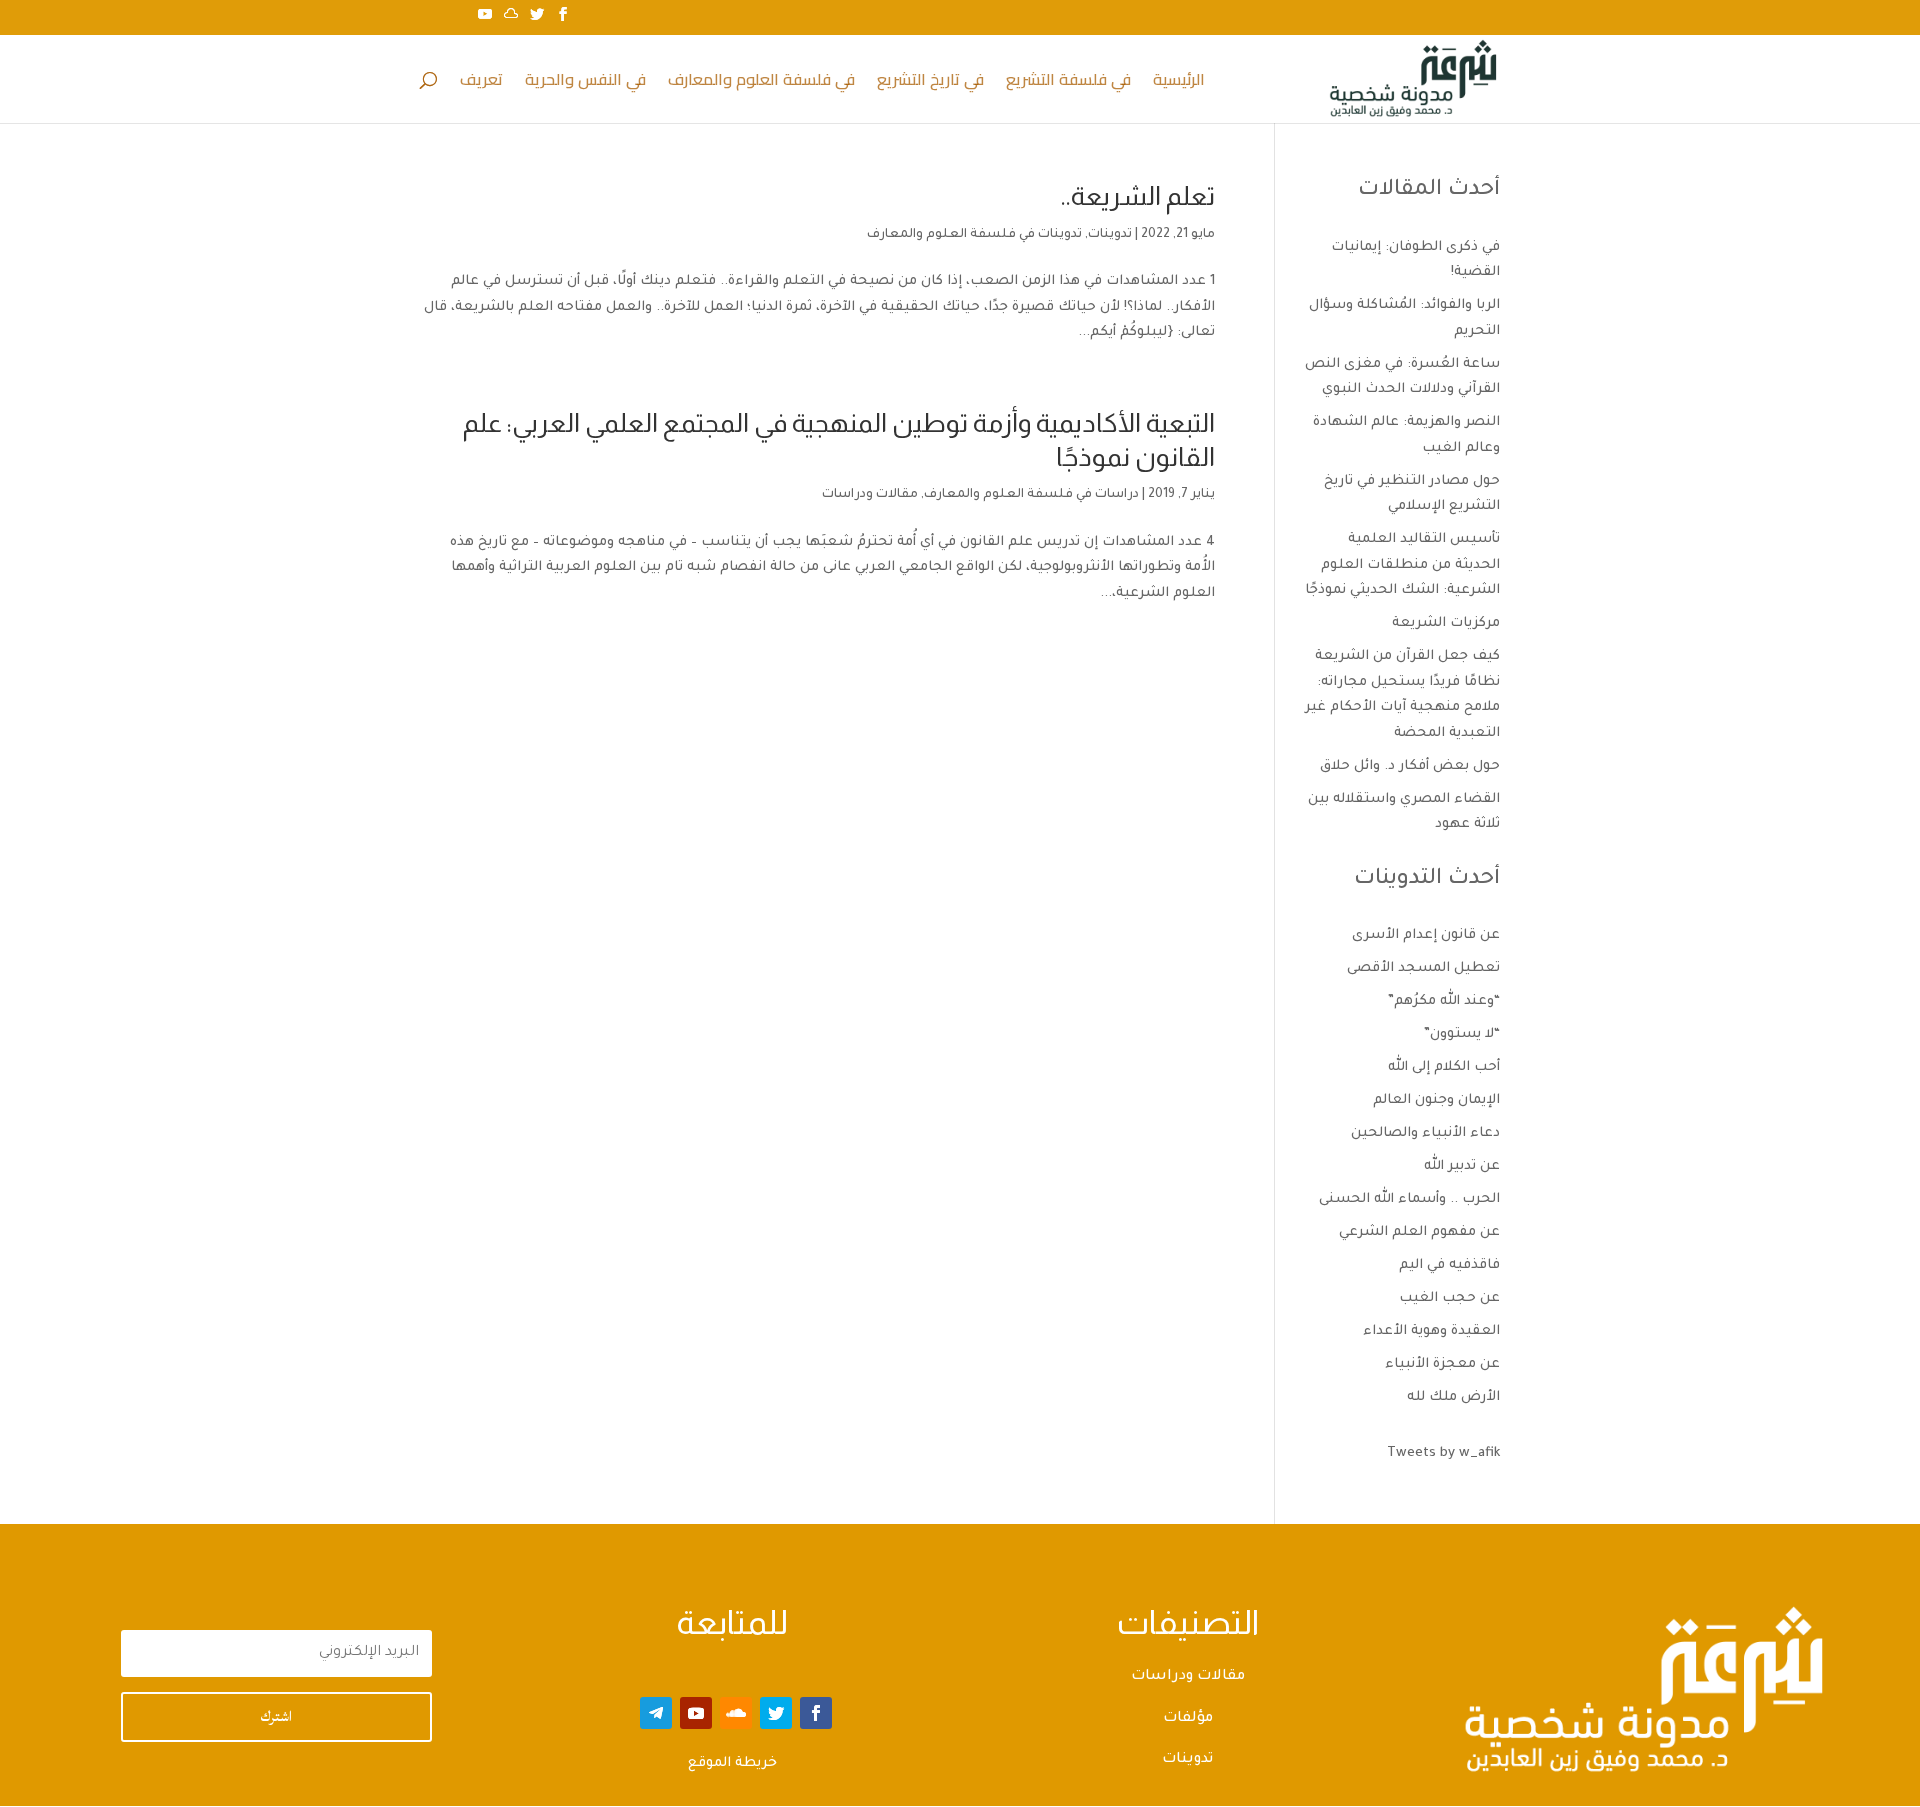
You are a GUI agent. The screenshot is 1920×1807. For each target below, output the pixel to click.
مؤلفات (1188, 1719)
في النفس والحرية (585, 83)
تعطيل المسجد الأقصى (1423, 968)
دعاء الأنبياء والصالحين (1425, 1133)
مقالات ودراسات (870, 495)
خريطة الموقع (732, 1763)
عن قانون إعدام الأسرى (1426, 935)
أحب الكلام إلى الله (1444, 1067)
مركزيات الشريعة (1446, 623)
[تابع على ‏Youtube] (696, 1713)
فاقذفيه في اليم (1449, 1265)
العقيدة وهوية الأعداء (1431, 1331)
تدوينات (1110, 235)
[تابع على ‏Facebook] (816, 1713)
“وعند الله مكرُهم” (1444, 1001)
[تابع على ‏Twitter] (776, 1713)
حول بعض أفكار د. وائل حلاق (1410, 766)
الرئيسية (1179, 83)
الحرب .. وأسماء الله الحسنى (1409, 1199)
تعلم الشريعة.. (1138, 195)
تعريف (481, 83)
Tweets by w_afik (1443, 1453)
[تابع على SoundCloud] (736, 1713)
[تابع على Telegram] (656, 1713)
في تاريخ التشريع (930, 83)
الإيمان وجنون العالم (1436, 1100)
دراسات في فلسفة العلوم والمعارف (1031, 495)
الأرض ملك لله (1453, 1397)
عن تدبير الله (1462, 1166)
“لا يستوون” (1462, 1034)
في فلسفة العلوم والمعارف (761, 83)
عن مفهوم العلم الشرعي (1419, 1232)
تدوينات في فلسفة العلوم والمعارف (974, 235)
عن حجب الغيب (1449, 1298)
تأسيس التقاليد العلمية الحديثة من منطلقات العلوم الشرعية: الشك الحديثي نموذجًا (1402, 565)
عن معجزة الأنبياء (1442, 1364)
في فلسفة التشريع (1068, 83)
